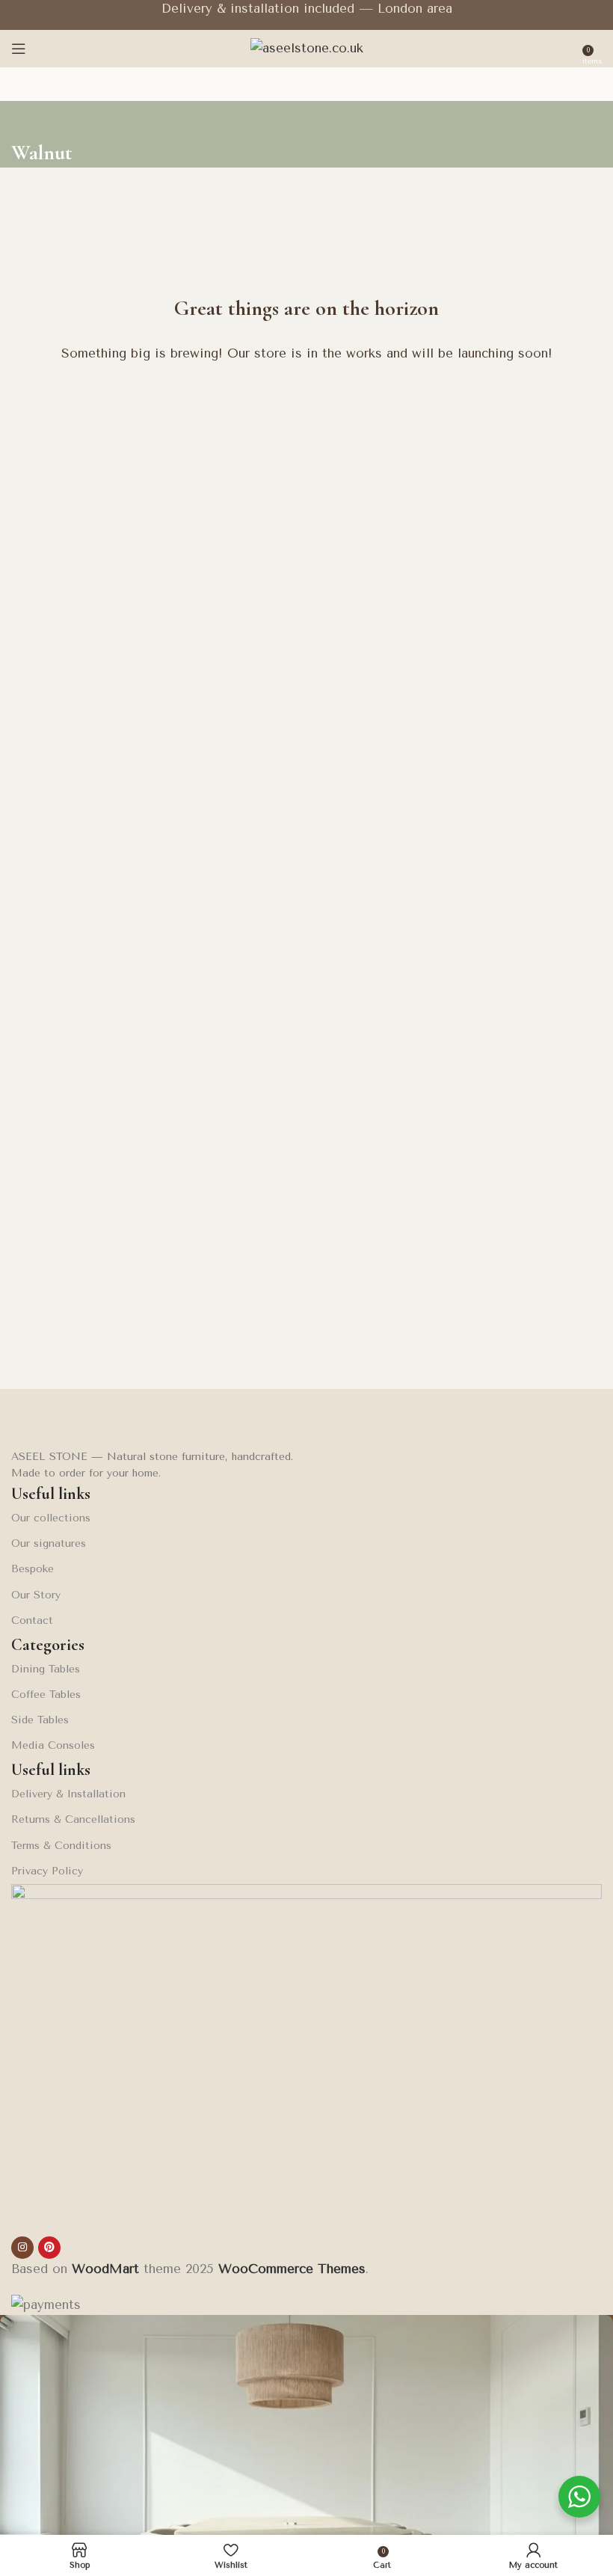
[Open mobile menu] (19, 49)
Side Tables (40, 1720)
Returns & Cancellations (73, 1819)
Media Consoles (53, 1745)
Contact (32, 1620)
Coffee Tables (46, 1695)
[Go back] (30, 120)
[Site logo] (307, 47)
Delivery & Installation (68, 1794)
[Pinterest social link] (49, 2248)
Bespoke (33, 1569)
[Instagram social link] (22, 2248)
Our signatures (49, 1543)
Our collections (51, 1518)
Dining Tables (46, 1669)
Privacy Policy (47, 1871)
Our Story (36, 1595)
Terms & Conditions (61, 1846)
